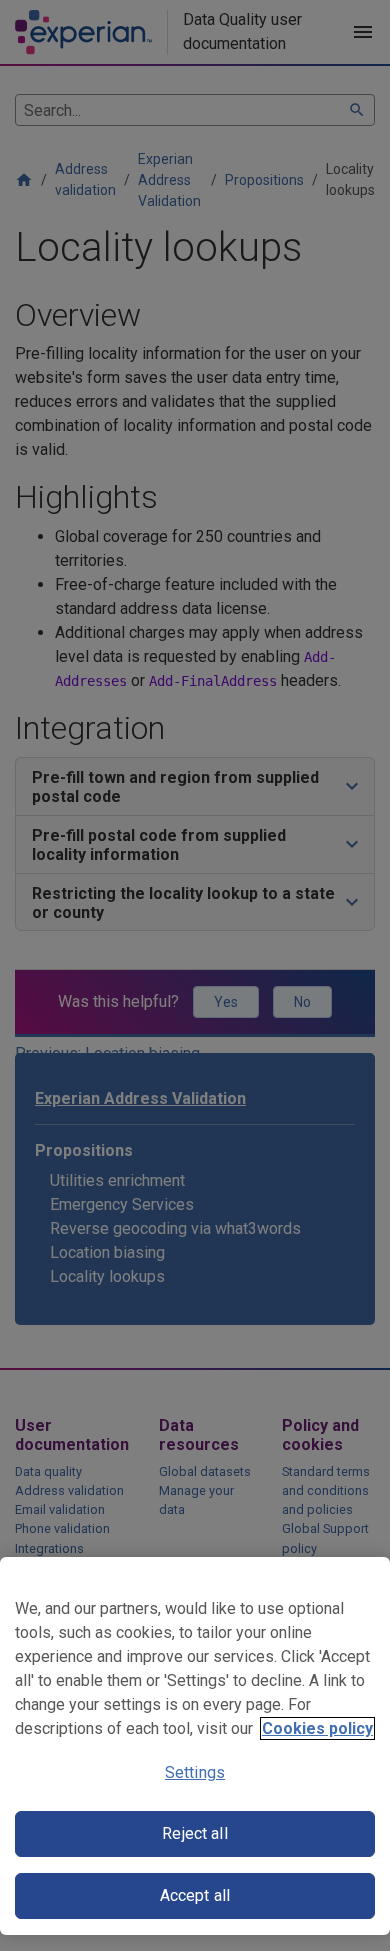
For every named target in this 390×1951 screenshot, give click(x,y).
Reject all (195, 1833)
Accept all (195, 1895)
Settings (195, 1772)
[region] (195, 1746)
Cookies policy (317, 1728)
